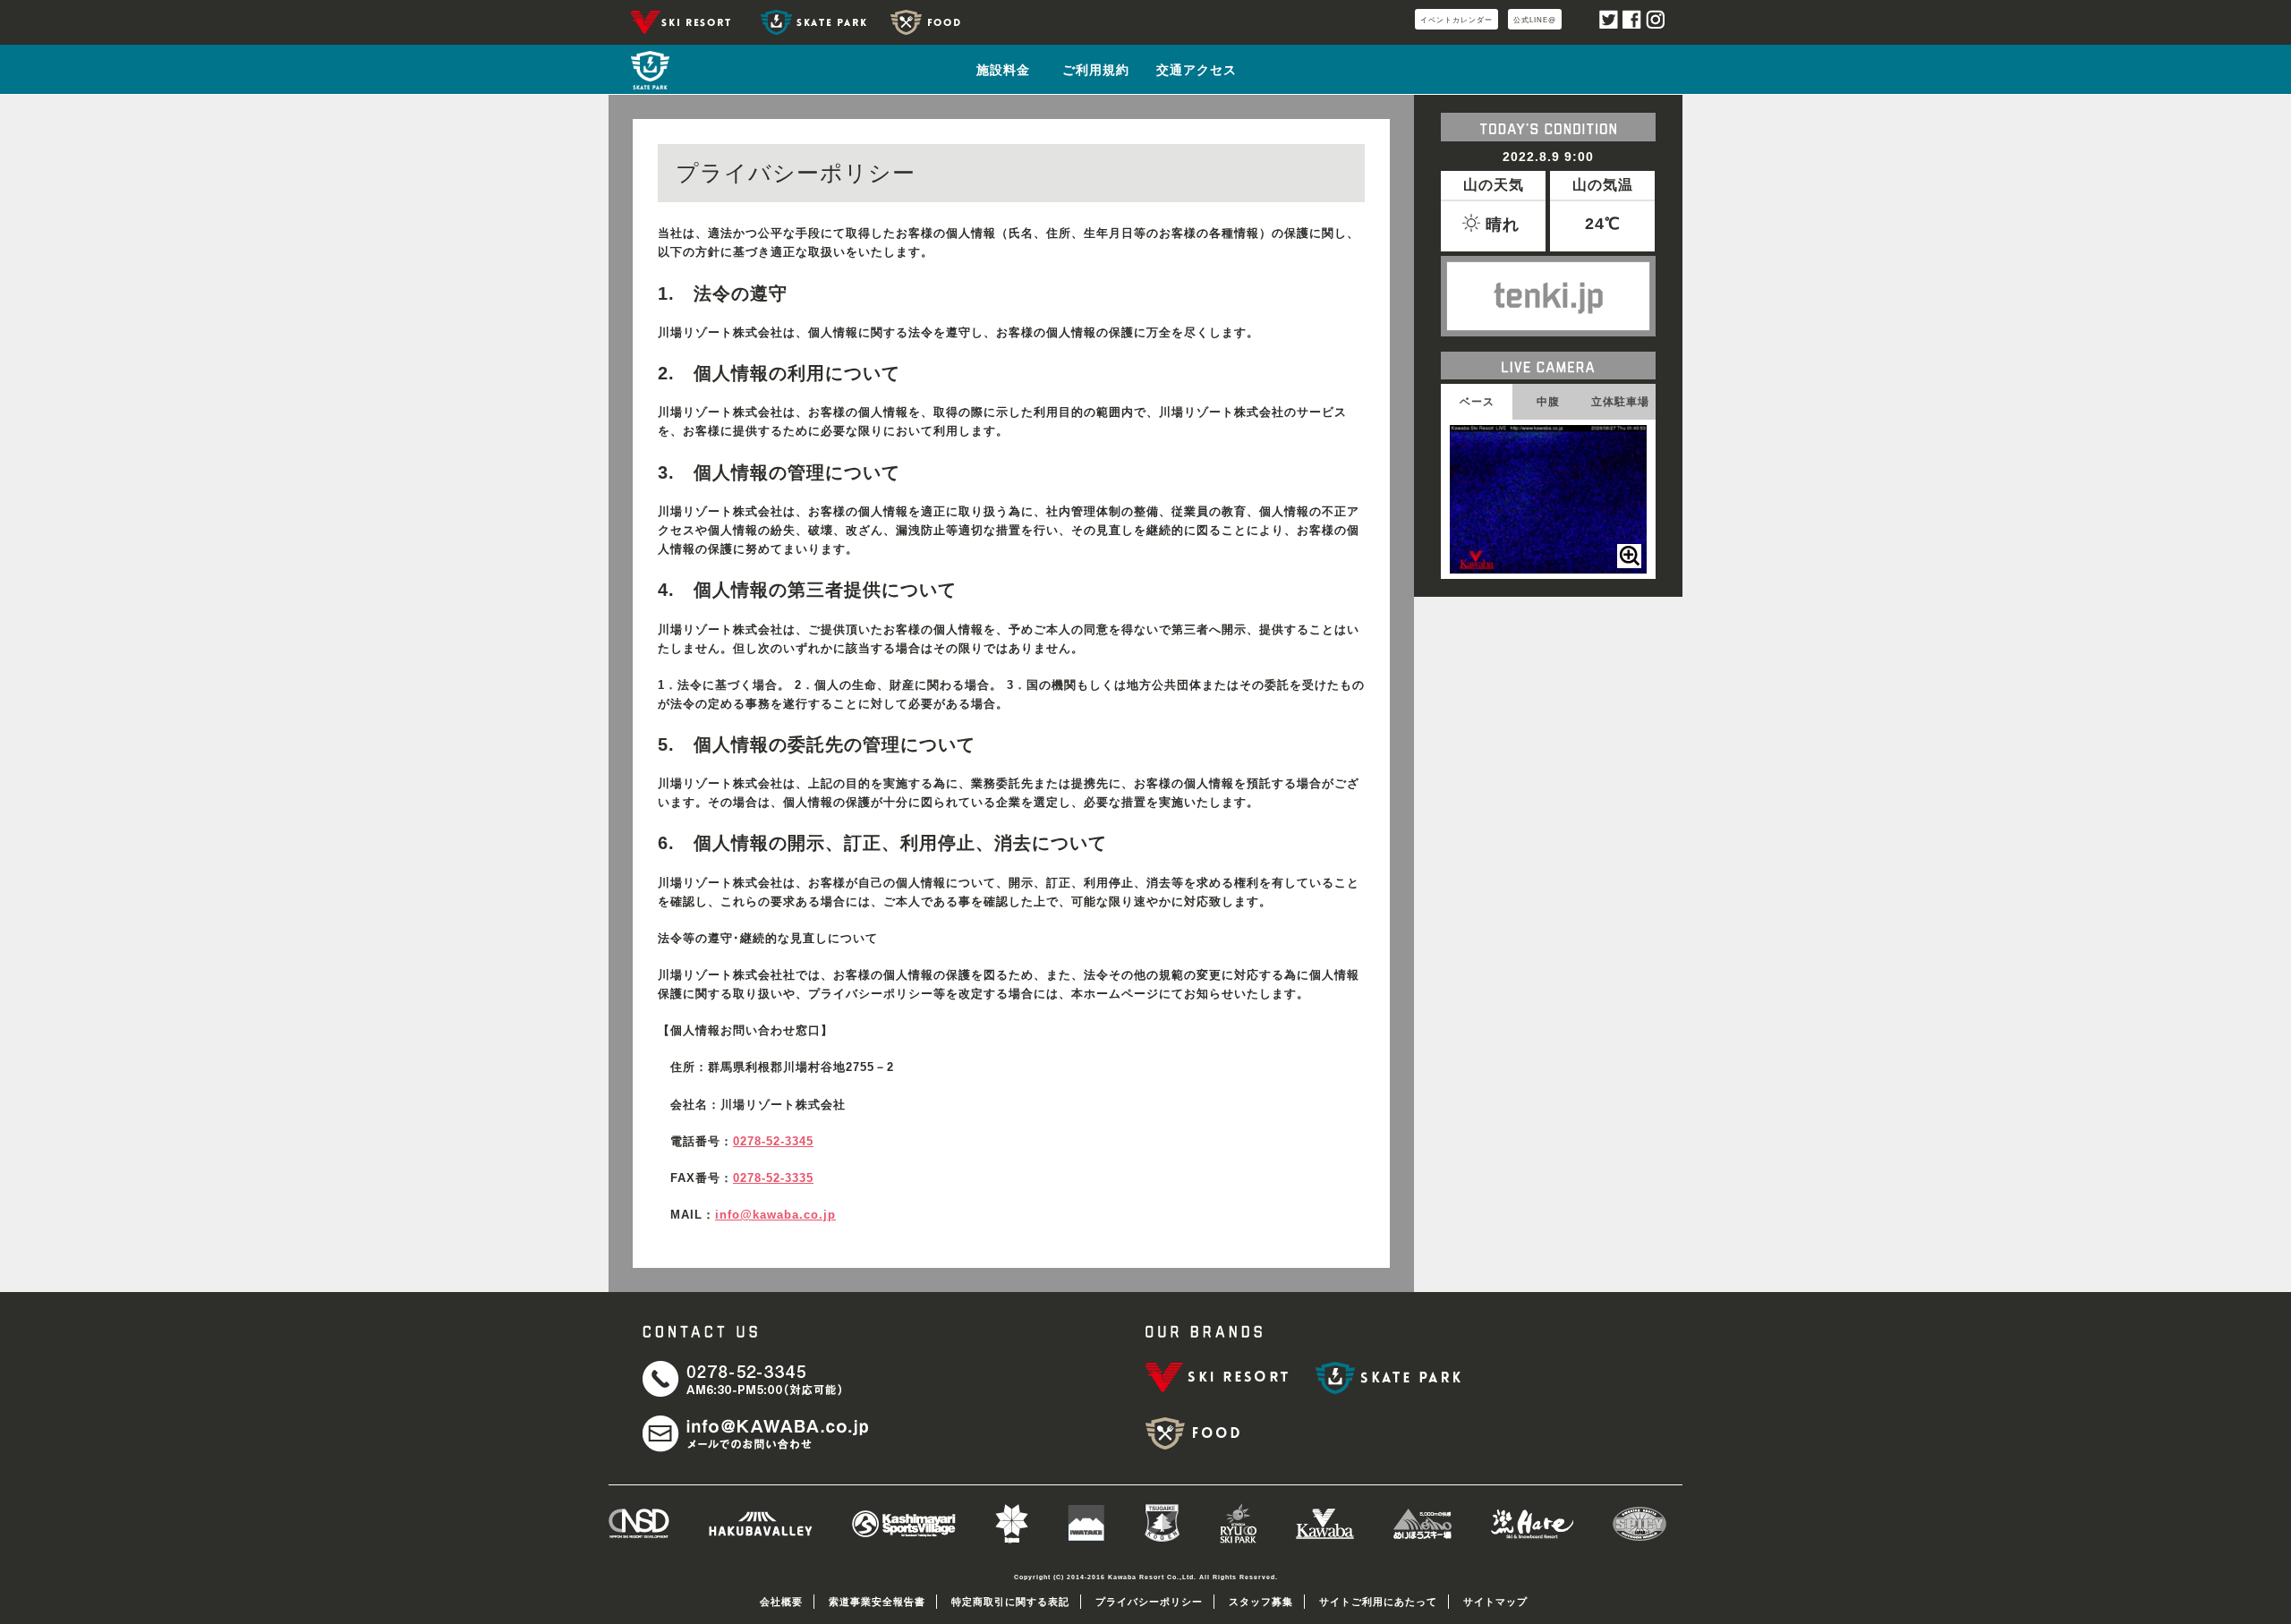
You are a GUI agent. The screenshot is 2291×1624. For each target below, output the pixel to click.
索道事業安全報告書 (877, 1602)
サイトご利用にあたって (1378, 1602)
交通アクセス (1197, 70)
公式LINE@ (1535, 20)
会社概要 (781, 1602)
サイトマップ (1495, 1602)
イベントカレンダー (1456, 20)
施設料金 (1003, 70)
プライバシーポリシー (1149, 1602)
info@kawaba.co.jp (775, 1215)
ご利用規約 (1096, 70)
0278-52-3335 (773, 1178)
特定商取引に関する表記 (1010, 1602)
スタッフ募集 (1261, 1602)
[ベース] (1629, 556)
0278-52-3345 (773, 1142)
